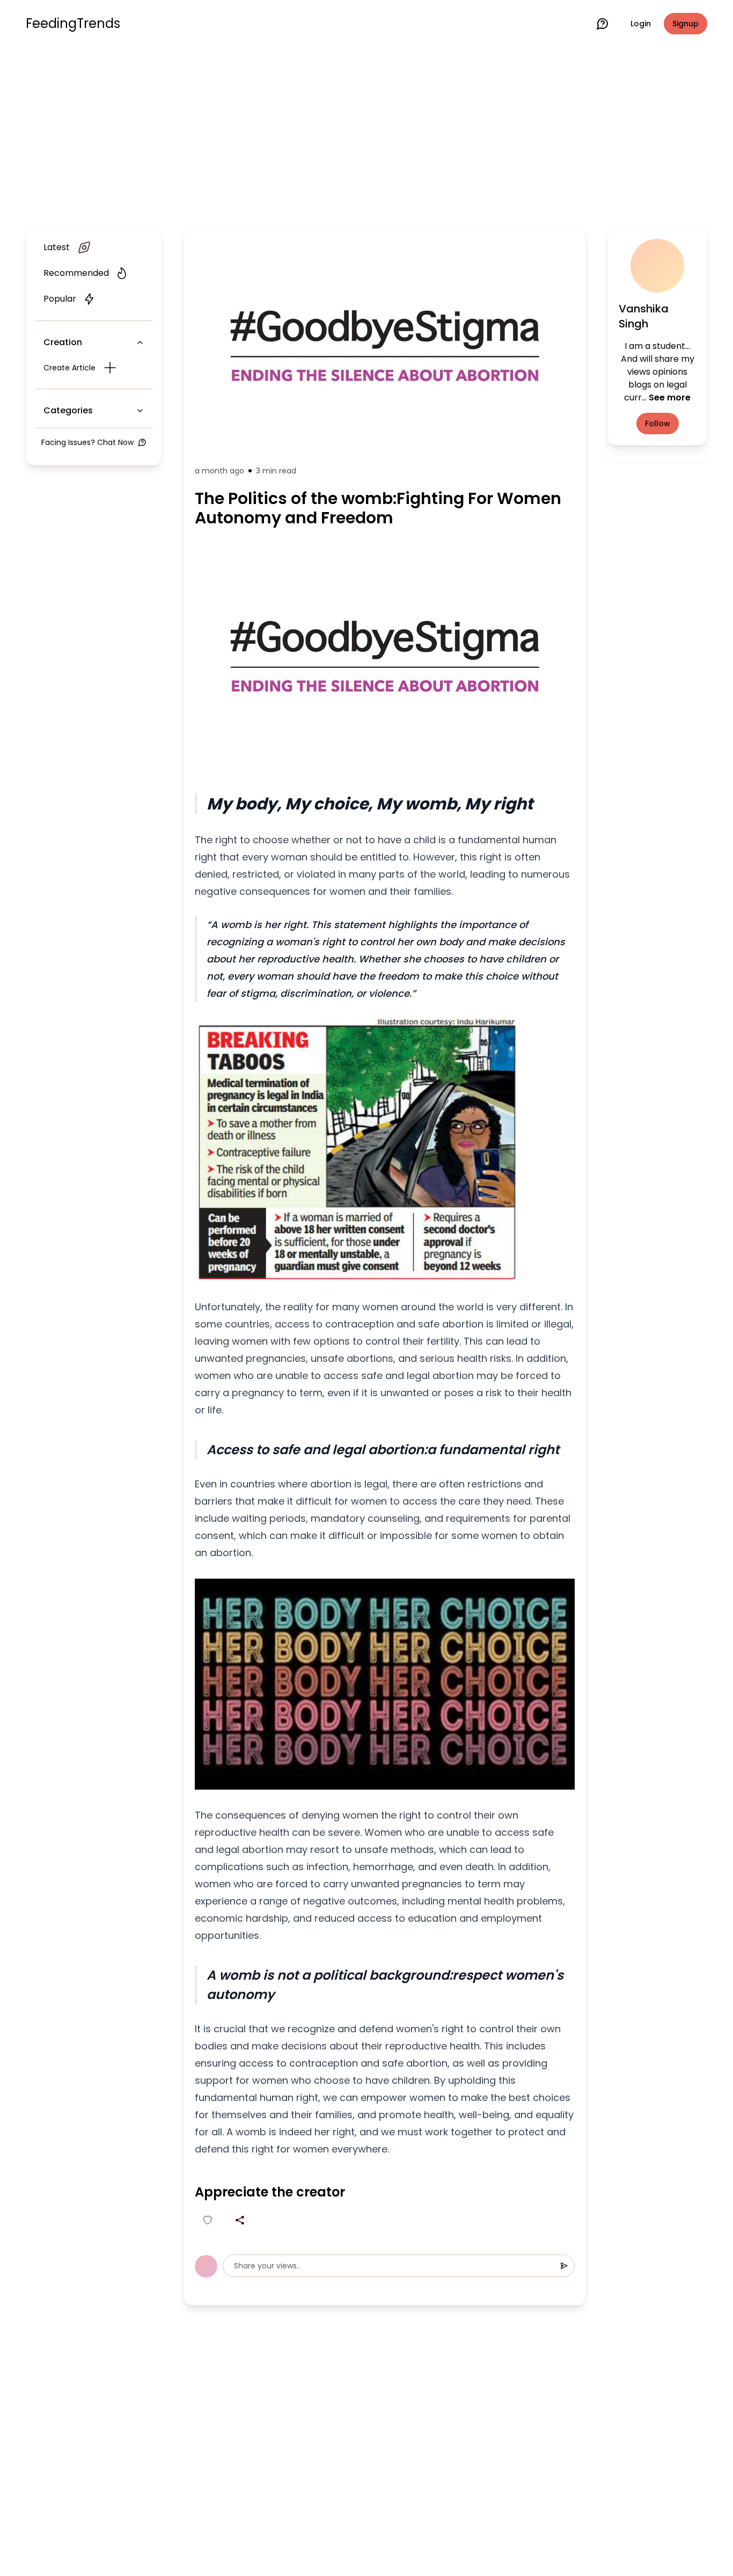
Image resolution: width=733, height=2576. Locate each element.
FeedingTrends (73, 24)
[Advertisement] (366, 135)
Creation (63, 342)
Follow (658, 424)
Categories (68, 410)
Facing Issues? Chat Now (87, 442)
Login (641, 24)
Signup (686, 24)
